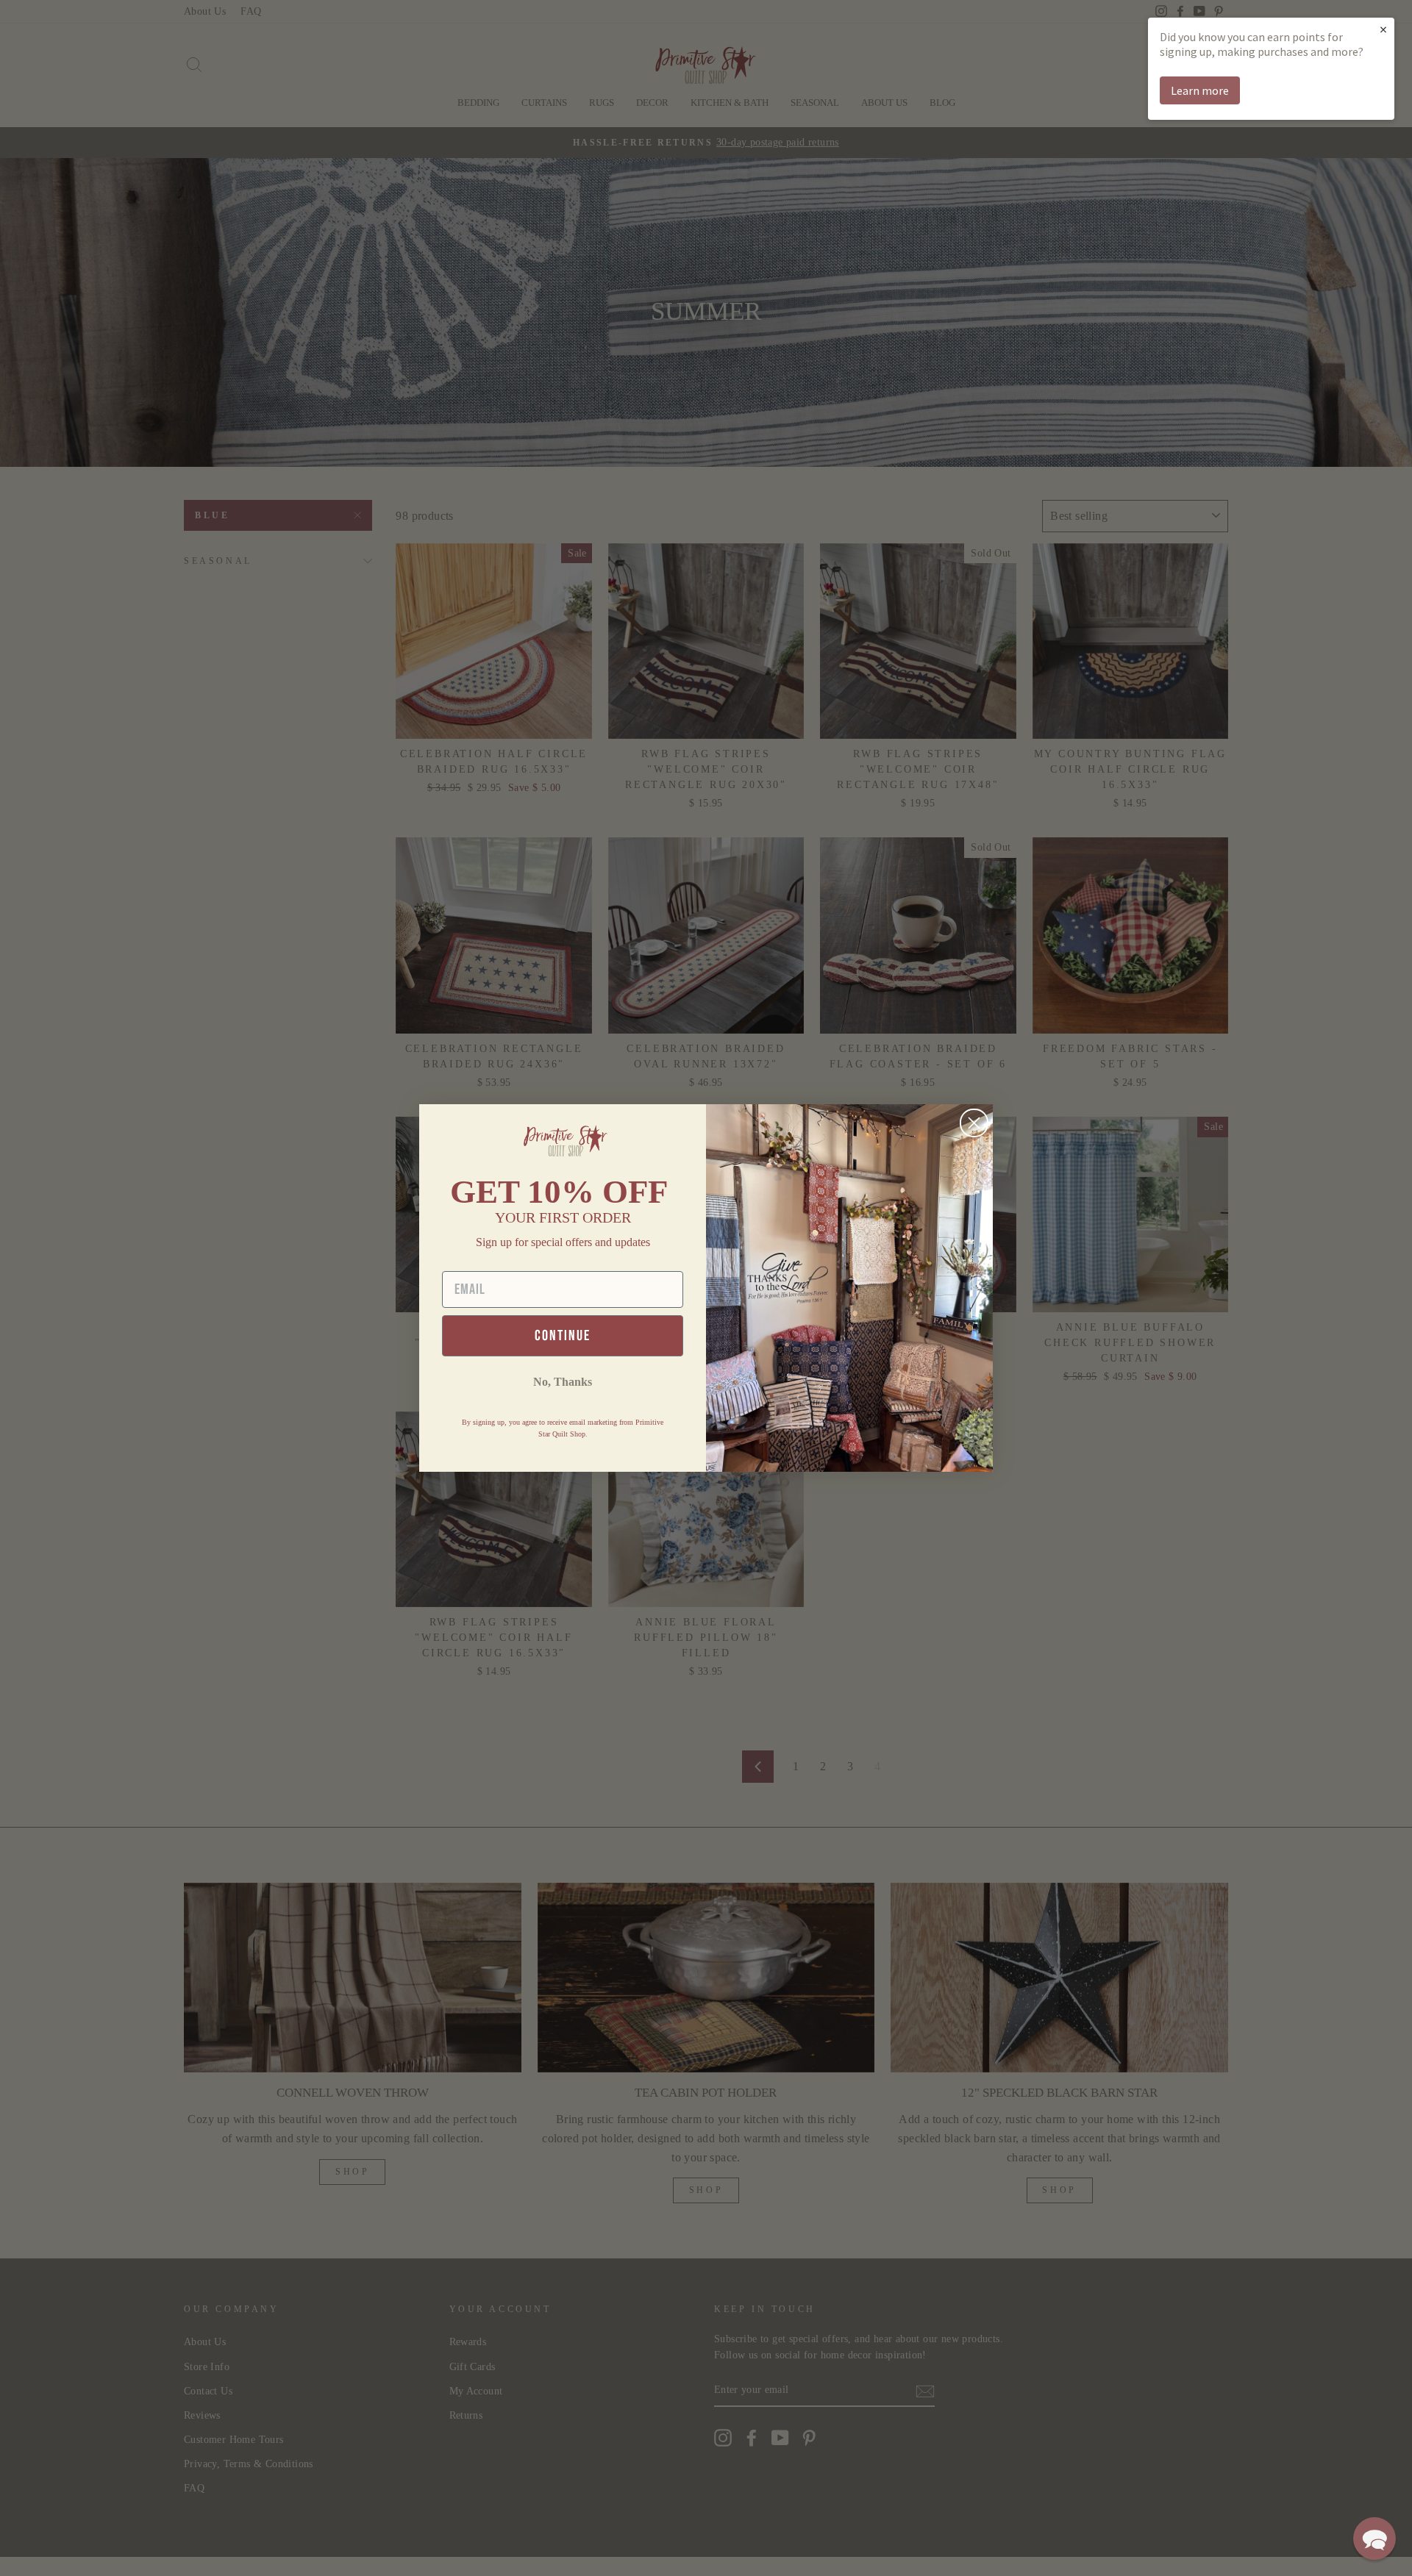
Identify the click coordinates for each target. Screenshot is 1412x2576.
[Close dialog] (974, 1123)
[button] (1374, 2539)
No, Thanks (563, 1382)
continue (563, 1336)
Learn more (1200, 90)
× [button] (1383, 29)
